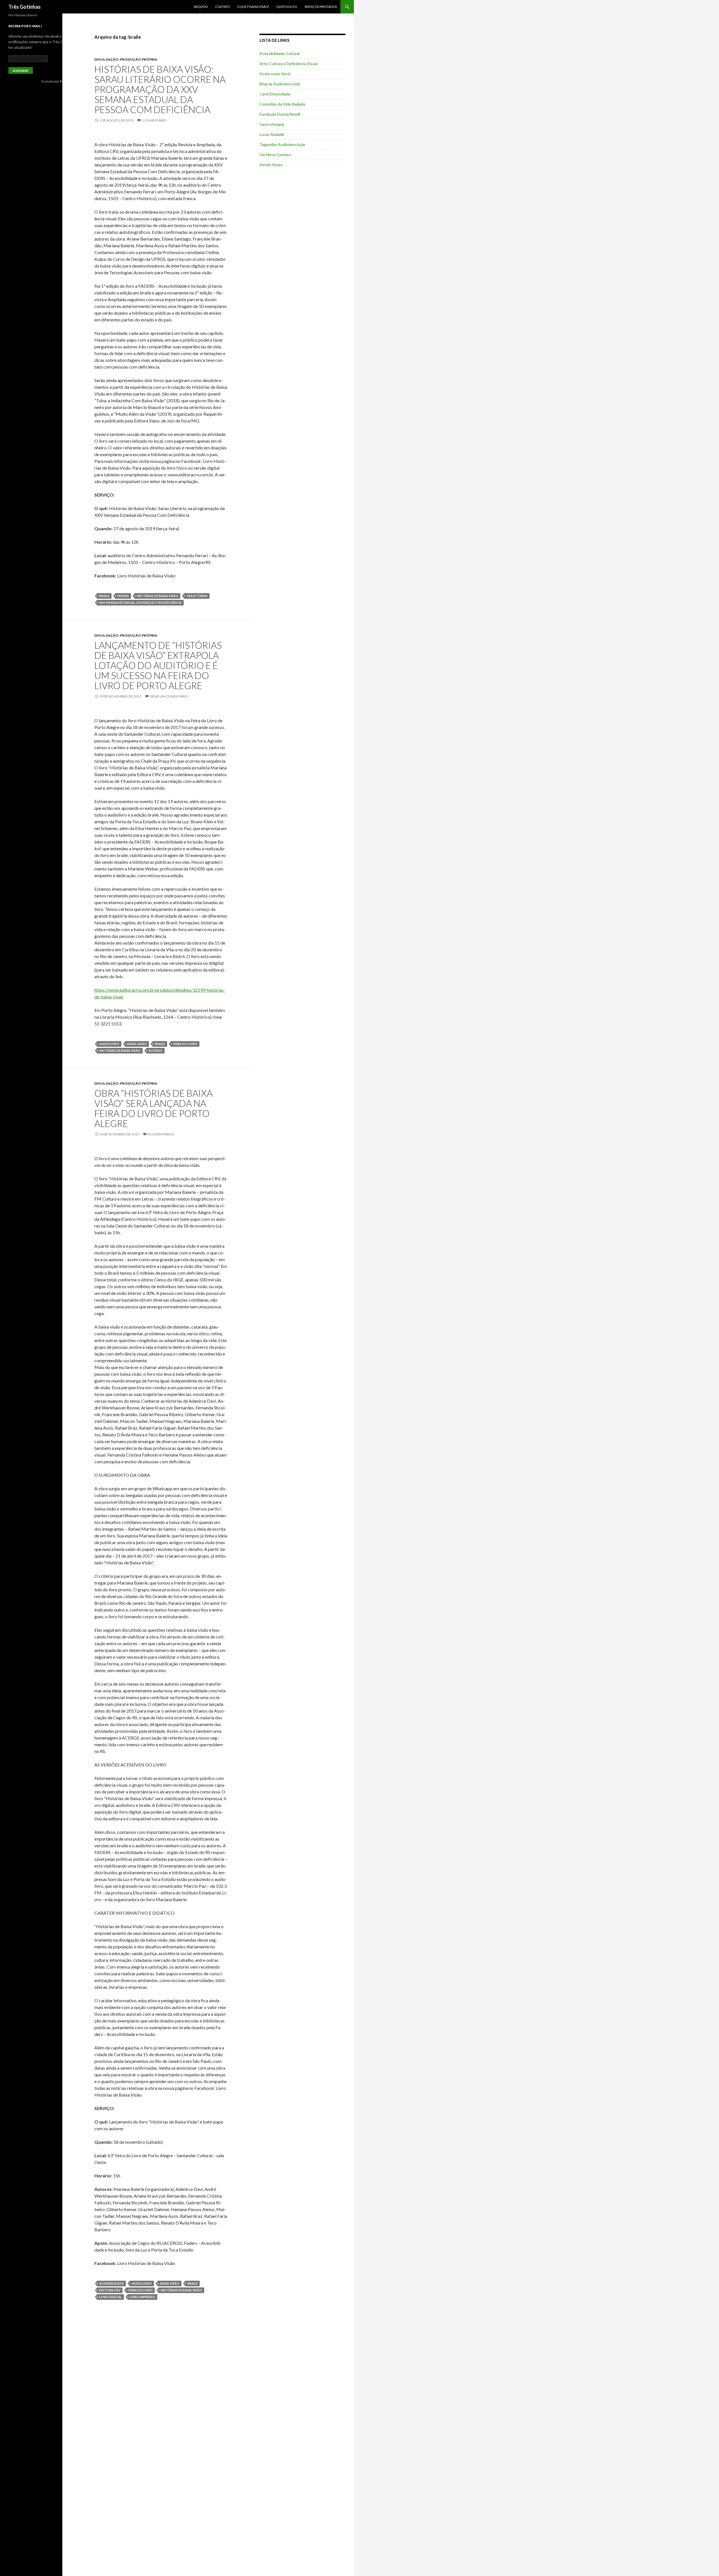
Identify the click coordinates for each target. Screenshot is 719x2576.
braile (104, 596)
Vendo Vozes (271, 165)
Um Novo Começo (275, 155)
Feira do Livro (185, 1044)
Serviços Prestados (321, 7)
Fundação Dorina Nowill (280, 114)
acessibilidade (112, 2283)
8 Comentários (161, 1134)
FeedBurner (69, 81)
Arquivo (201, 7)
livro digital (111, 2297)
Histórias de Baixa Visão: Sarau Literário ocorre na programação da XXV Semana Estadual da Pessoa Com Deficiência (160, 89)
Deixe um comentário (169, 696)
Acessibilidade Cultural (280, 53)
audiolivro (109, 1044)
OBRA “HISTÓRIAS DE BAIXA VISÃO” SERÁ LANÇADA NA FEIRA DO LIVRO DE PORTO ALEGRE (153, 1108)
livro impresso (143, 2297)
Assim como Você (275, 74)
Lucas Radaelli (272, 134)
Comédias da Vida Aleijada (282, 104)
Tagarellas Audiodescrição (282, 144)
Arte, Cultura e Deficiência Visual (288, 64)
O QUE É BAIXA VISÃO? (253, 7)
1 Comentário (154, 120)
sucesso (156, 1051)
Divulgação (106, 59)
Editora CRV (110, 2290)
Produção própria (139, 59)
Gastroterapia (272, 124)
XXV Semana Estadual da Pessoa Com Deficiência (140, 603)
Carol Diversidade (275, 94)
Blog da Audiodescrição (280, 84)
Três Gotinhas (25, 7)
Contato (222, 7)
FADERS (123, 596)
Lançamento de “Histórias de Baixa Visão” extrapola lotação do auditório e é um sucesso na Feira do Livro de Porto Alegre (158, 665)
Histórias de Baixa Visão (158, 596)
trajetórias (197, 596)
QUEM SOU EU (287, 7)
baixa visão (137, 1044)
